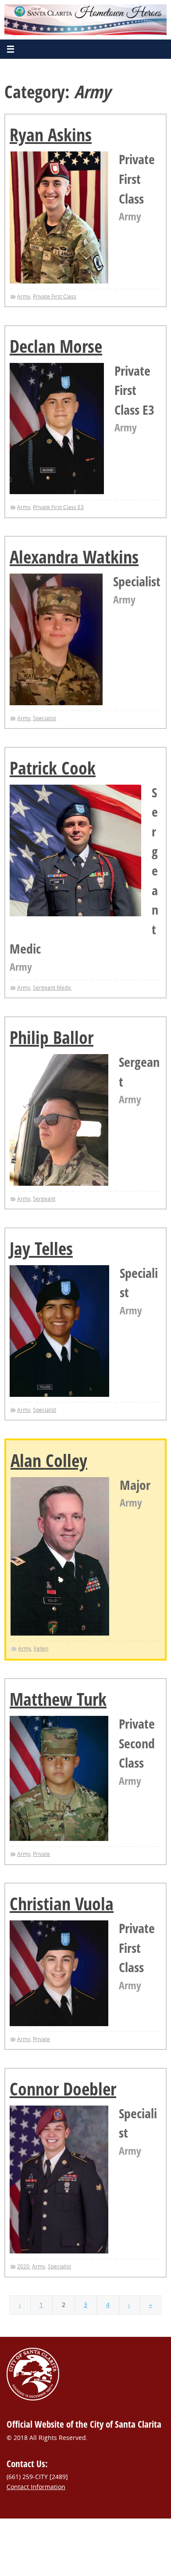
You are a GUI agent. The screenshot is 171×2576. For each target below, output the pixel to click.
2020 (23, 2266)
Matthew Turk (58, 1699)
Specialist (45, 718)
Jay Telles (41, 1248)
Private (41, 1854)
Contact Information (36, 2487)
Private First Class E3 (58, 507)
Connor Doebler (63, 2089)
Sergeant (44, 1199)
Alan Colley (49, 1460)
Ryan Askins (51, 135)
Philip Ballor (52, 1037)
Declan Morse (56, 346)
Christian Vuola (62, 1903)
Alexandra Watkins (74, 557)
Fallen (41, 1649)
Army (24, 296)
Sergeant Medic (52, 988)
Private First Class (55, 296)
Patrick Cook (53, 768)
